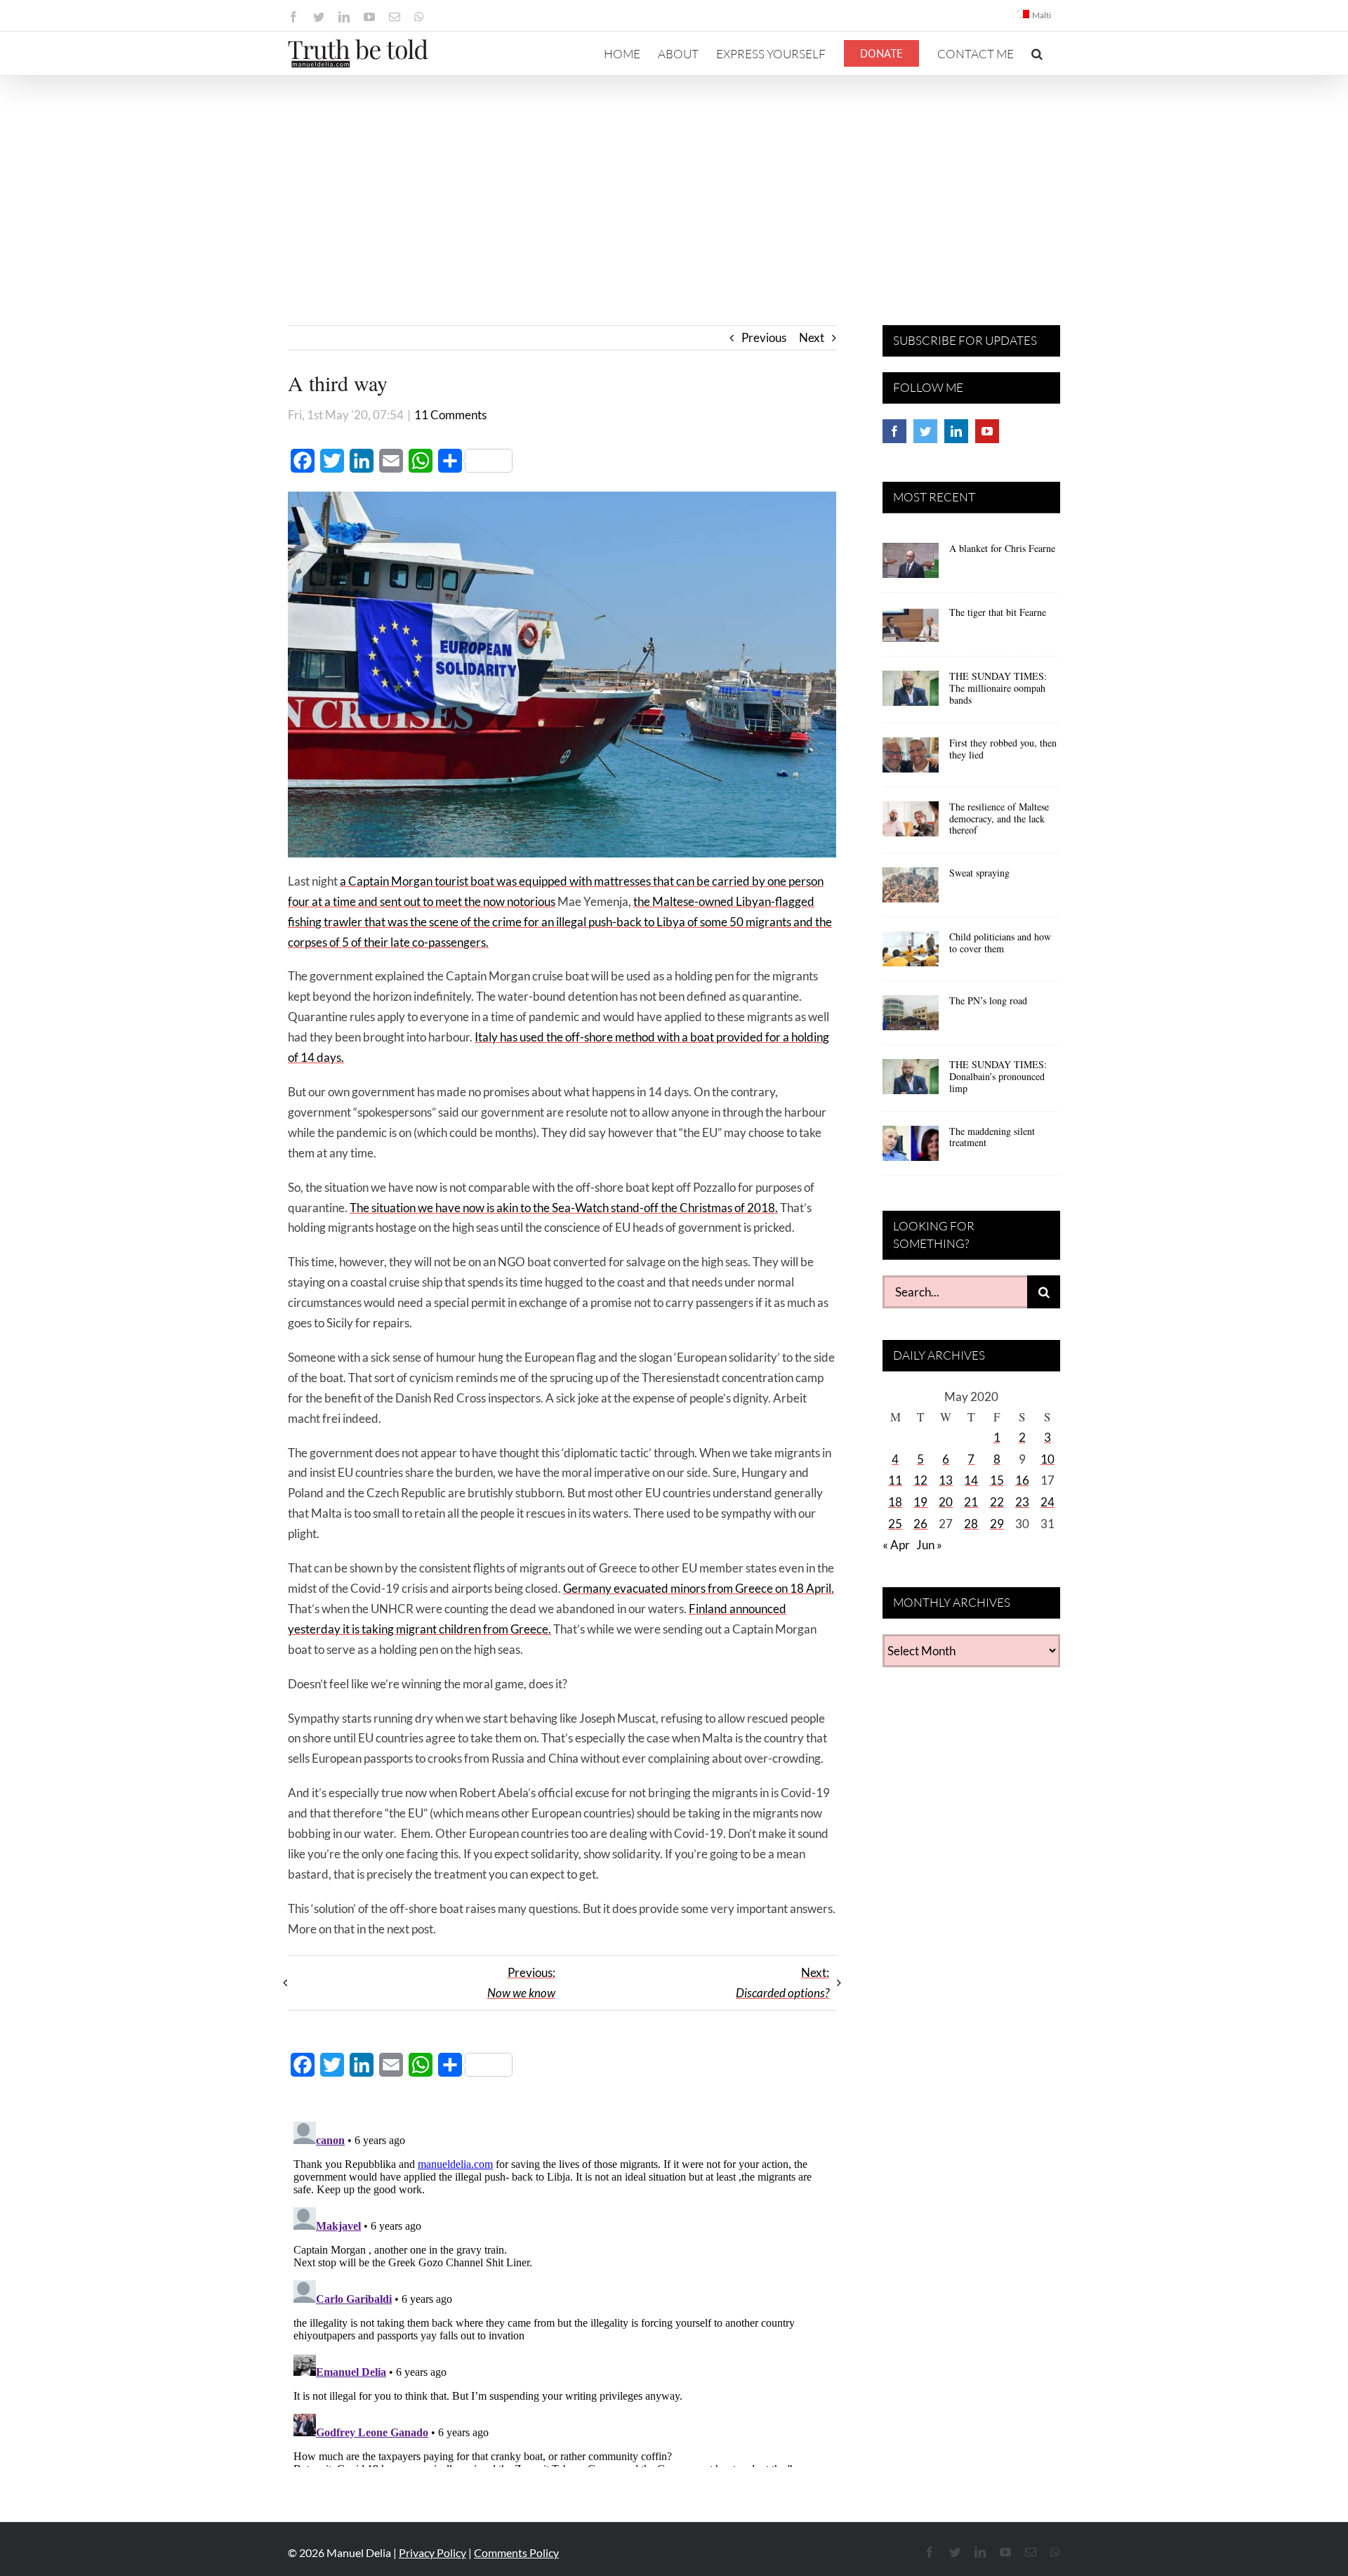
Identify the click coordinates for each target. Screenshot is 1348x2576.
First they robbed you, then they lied (1003, 749)
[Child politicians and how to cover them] (911, 954)
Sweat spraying (979, 873)
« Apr (896, 1545)
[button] (1037, 53)
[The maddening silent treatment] (911, 1148)
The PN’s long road (988, 1000)
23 (1022, 1502)
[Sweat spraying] (911, 890)
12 (920, 1480)
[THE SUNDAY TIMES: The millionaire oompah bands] (911, 693)
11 (895, 1480)
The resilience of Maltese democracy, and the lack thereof (999, 819)
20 (946, 1502)
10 (1048, 1459)
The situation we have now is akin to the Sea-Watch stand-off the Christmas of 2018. (564, 1208)
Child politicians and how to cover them (1000, 942)
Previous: (521, 1983)
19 (920, 1502)
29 (997, 1524)
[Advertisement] (674, 181)
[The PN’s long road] (911, 1018)
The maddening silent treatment (992, 1137)
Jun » (929, 1545)
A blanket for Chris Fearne (1002, 548)
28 (971, 1524)
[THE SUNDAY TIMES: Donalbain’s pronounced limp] (911, 1082)
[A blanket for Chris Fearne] (911, 565)
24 (1048, 1502)
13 (946, 1480)
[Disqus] (562, 2292)
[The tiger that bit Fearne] (911, 629)
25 (895, 1524)
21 (971, 1502)
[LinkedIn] (956, 431)
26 (920, 1524)
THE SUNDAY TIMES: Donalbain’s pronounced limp (998, 1076)
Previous (764, 337)
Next (812, 337)
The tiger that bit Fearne (998, 612)
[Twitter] (925, 431)
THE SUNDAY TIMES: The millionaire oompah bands (998, 688)
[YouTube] (987, 431)
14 (971, 1480)
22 (997, 1502)
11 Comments (450, 415)
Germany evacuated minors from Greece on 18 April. (699, 1588)
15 (997, 1480)
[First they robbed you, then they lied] (911, 760)
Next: (782, 1983)
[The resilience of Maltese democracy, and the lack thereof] (911, 824)
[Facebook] (894, 431)
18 (895, 1502)
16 (1022, 1480)
